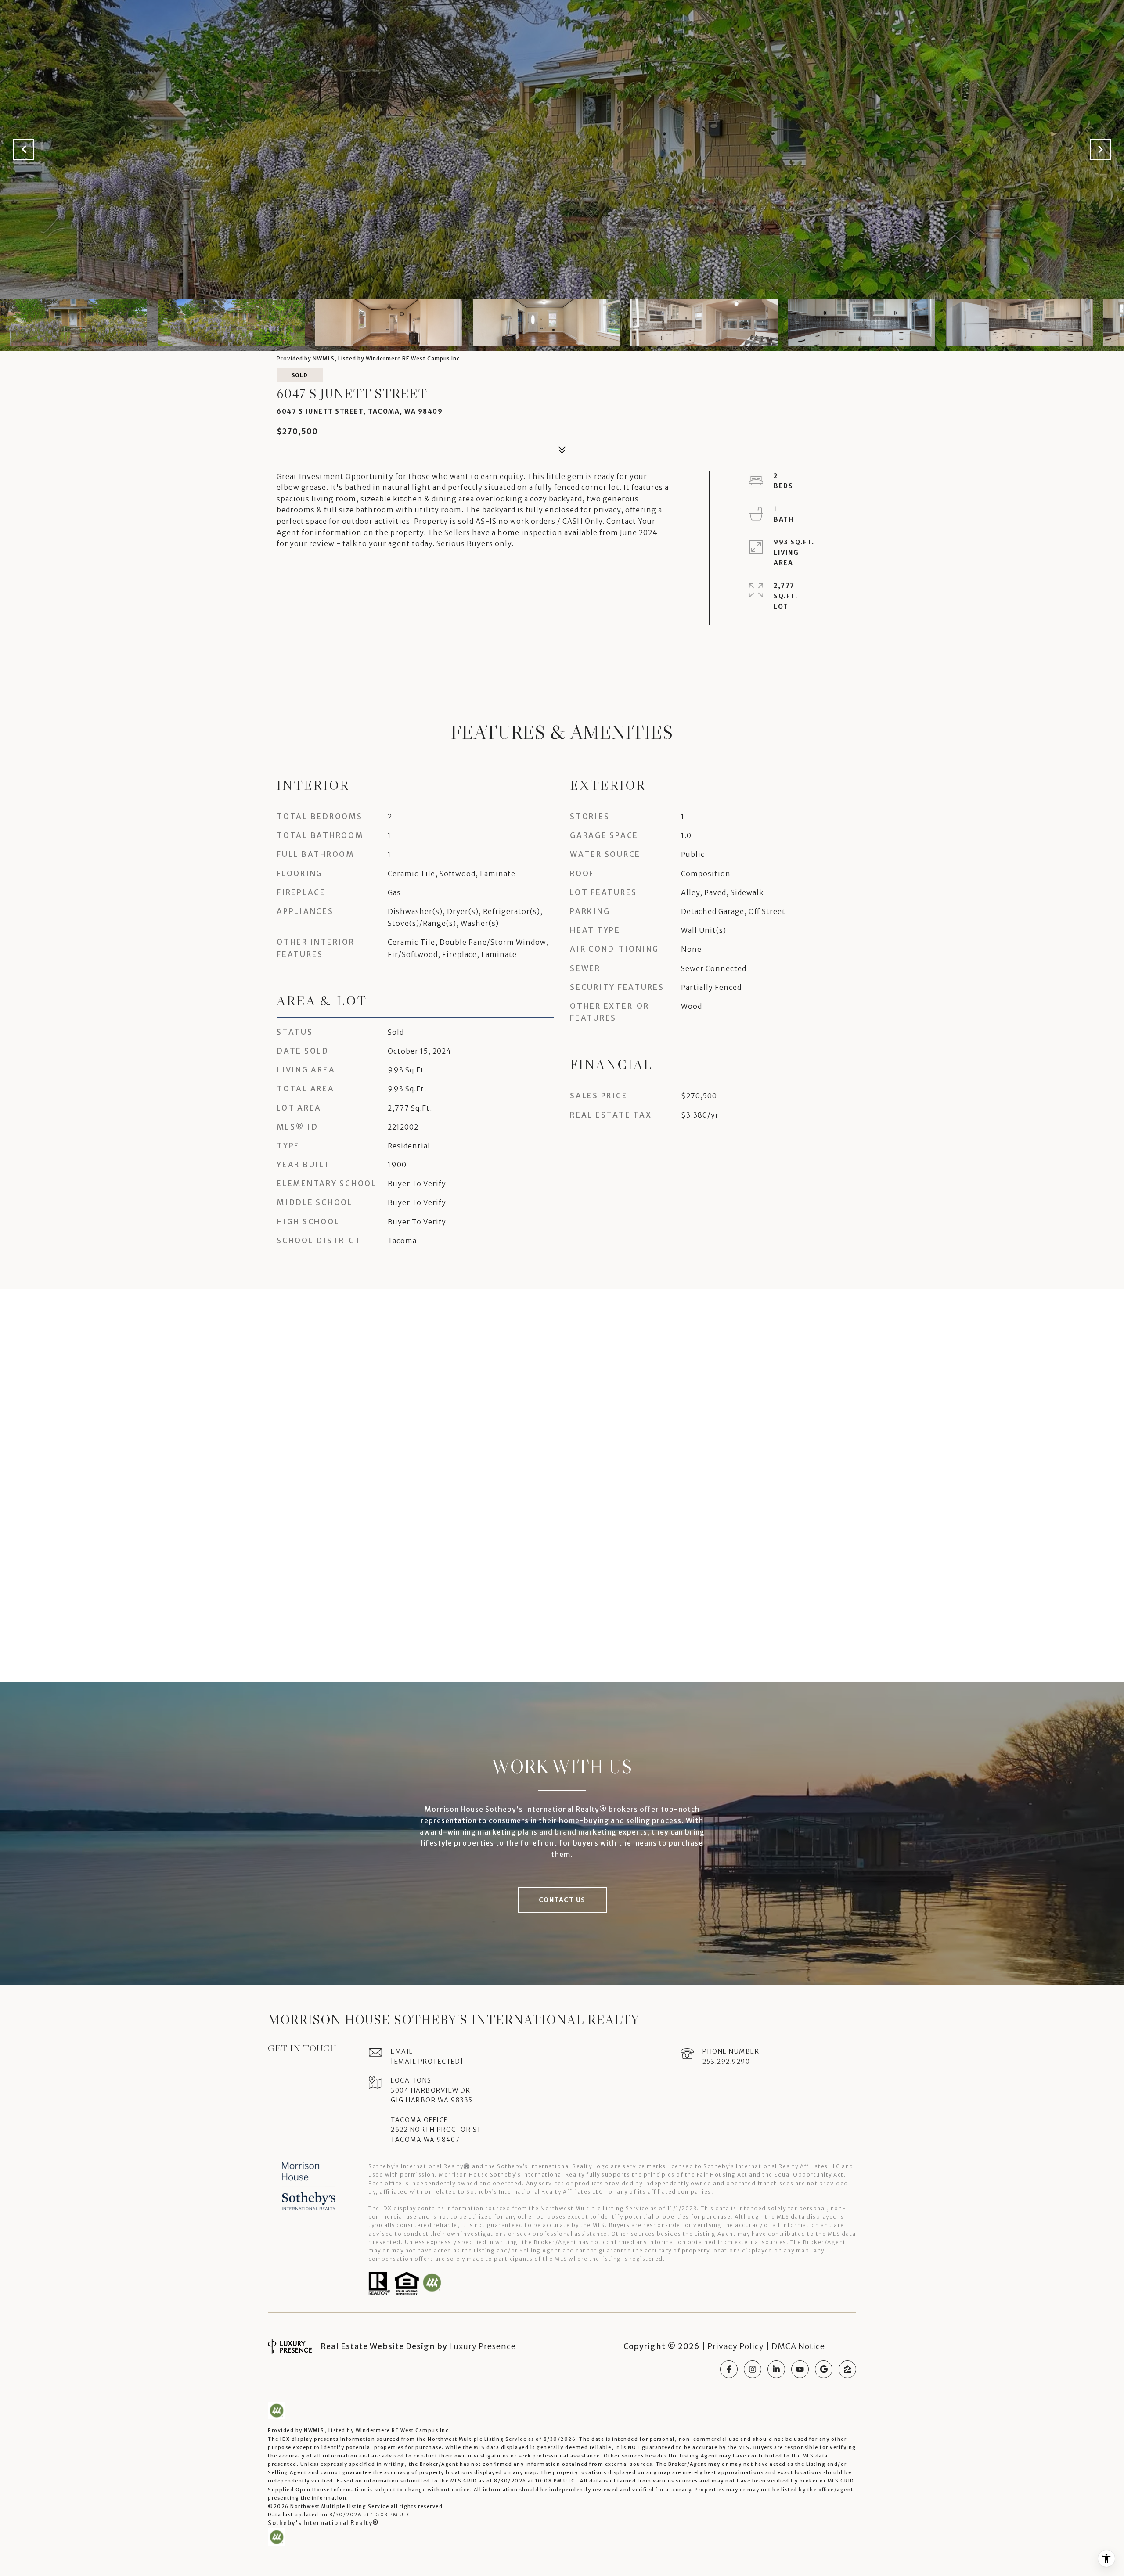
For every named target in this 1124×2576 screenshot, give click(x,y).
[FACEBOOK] (729, 2369)
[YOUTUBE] (800, 2369)
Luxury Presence (483, 2346)
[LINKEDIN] (776, 2369)
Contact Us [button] (562, 1900)
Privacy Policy (736, 2346)
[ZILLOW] (847, 2369)
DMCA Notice (798, 2346)
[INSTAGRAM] (753, 2369)
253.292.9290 (726, 2062)
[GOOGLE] (824, 2369)
